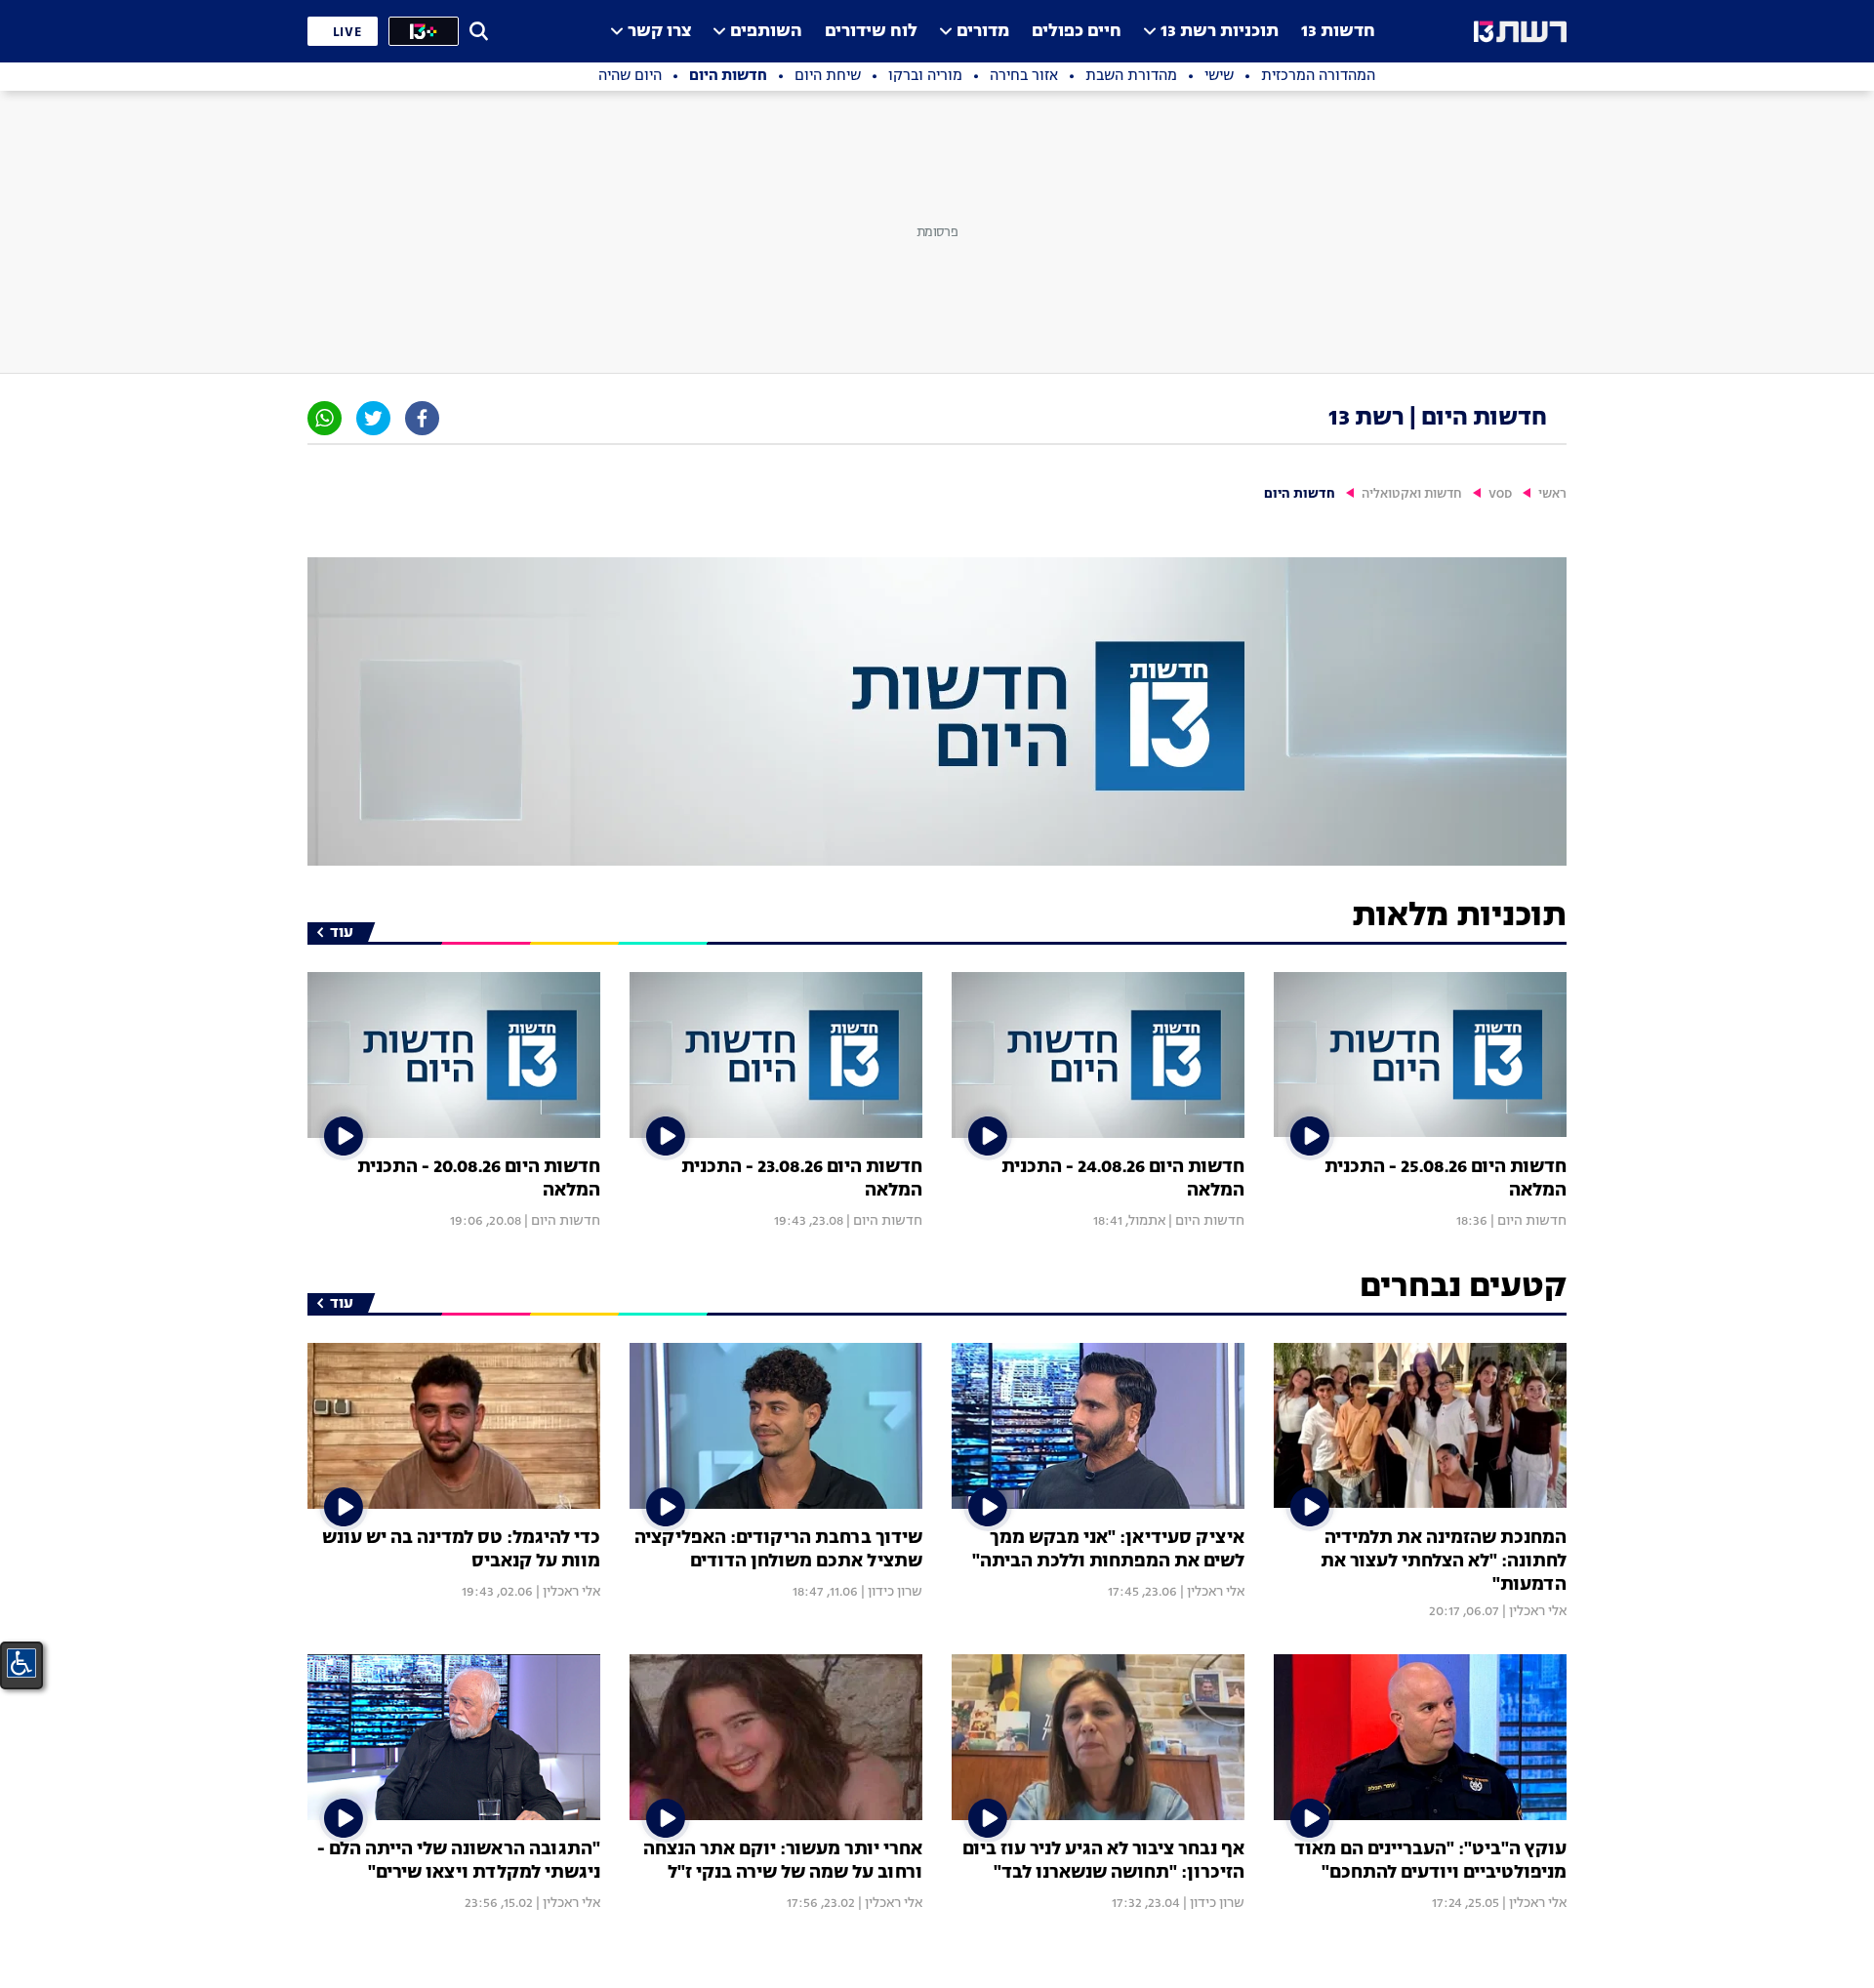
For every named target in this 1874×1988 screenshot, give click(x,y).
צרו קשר (659, 32)
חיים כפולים (1077, 32)
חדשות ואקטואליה (1412, 494)
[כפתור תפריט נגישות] (21, 1663)
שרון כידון (895, 1592)
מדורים (983, 32)
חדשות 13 (1338, 32)
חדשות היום (1532, 1221)
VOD (1500, 494)
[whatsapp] (325, 418)
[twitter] (373, 418)
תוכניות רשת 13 (1220, 32)
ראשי (1552, 494)
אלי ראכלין (1538, 1611)
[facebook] (422, 418)
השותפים (766, 32)
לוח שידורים (871, 32)
